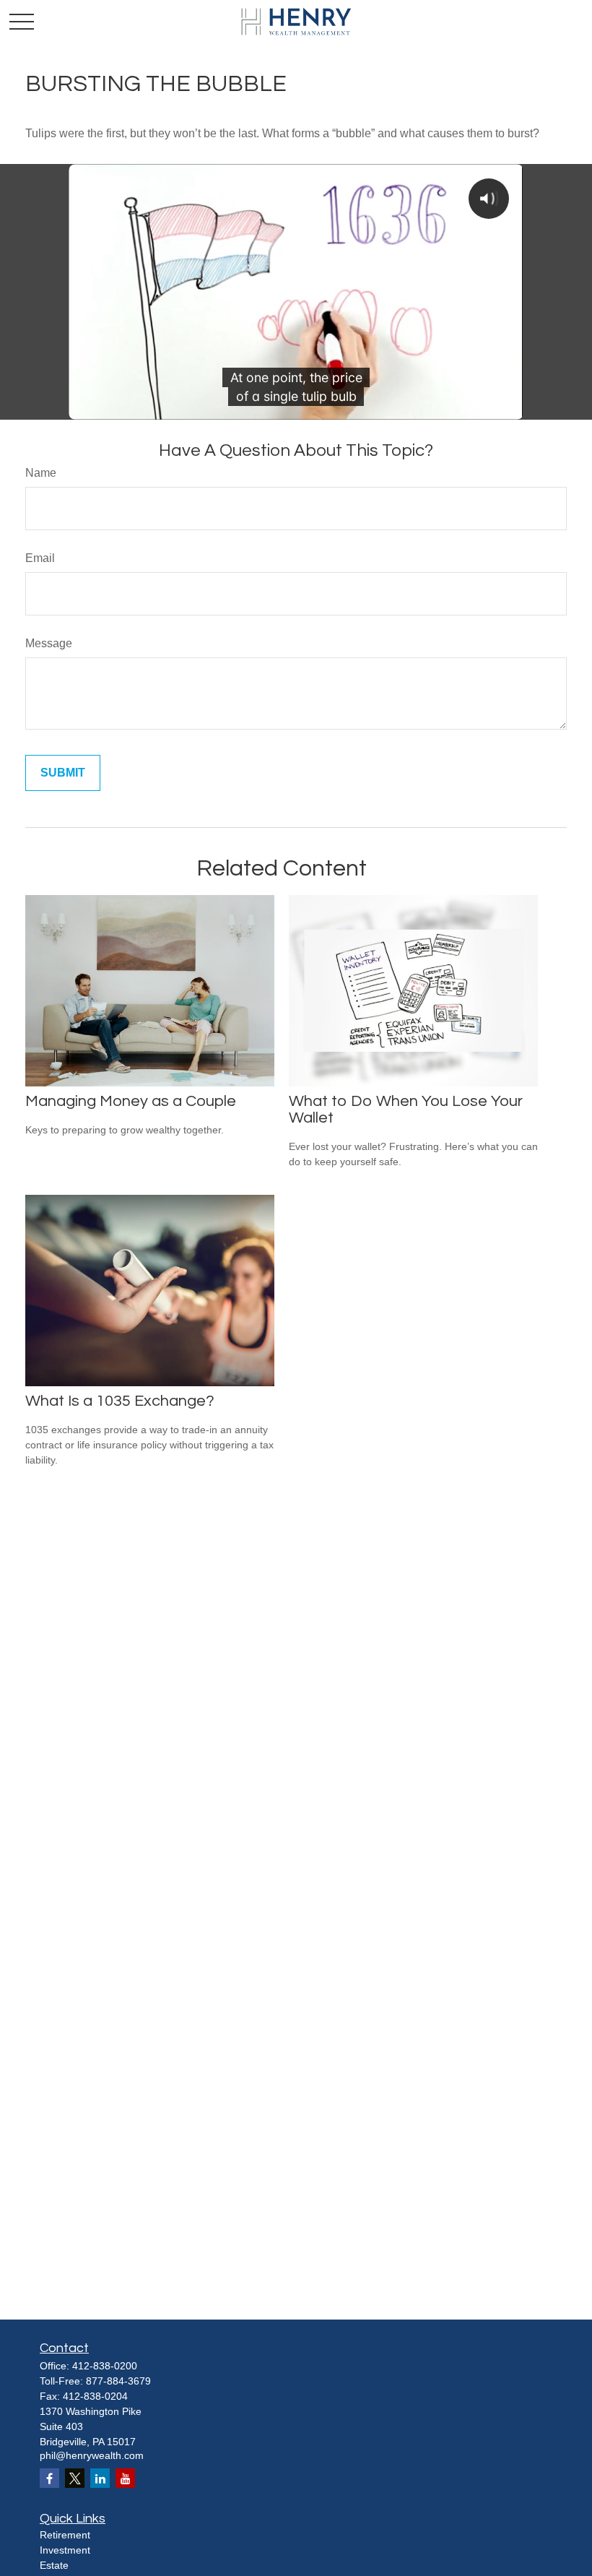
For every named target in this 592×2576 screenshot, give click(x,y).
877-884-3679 (118, 2381)
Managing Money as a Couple (131, 1101)
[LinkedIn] (100, 2478)
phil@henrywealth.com (92, 2455)
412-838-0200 (105, 2366)
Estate (54, 2565)
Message (49, 643)
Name (41, 473)
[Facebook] (49, 2478)
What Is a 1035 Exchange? (120, 1401)
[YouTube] (125, 2478)
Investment (65, 2550)
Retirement (65, 2535)
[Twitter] (75, 2478)
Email (40, 558)
